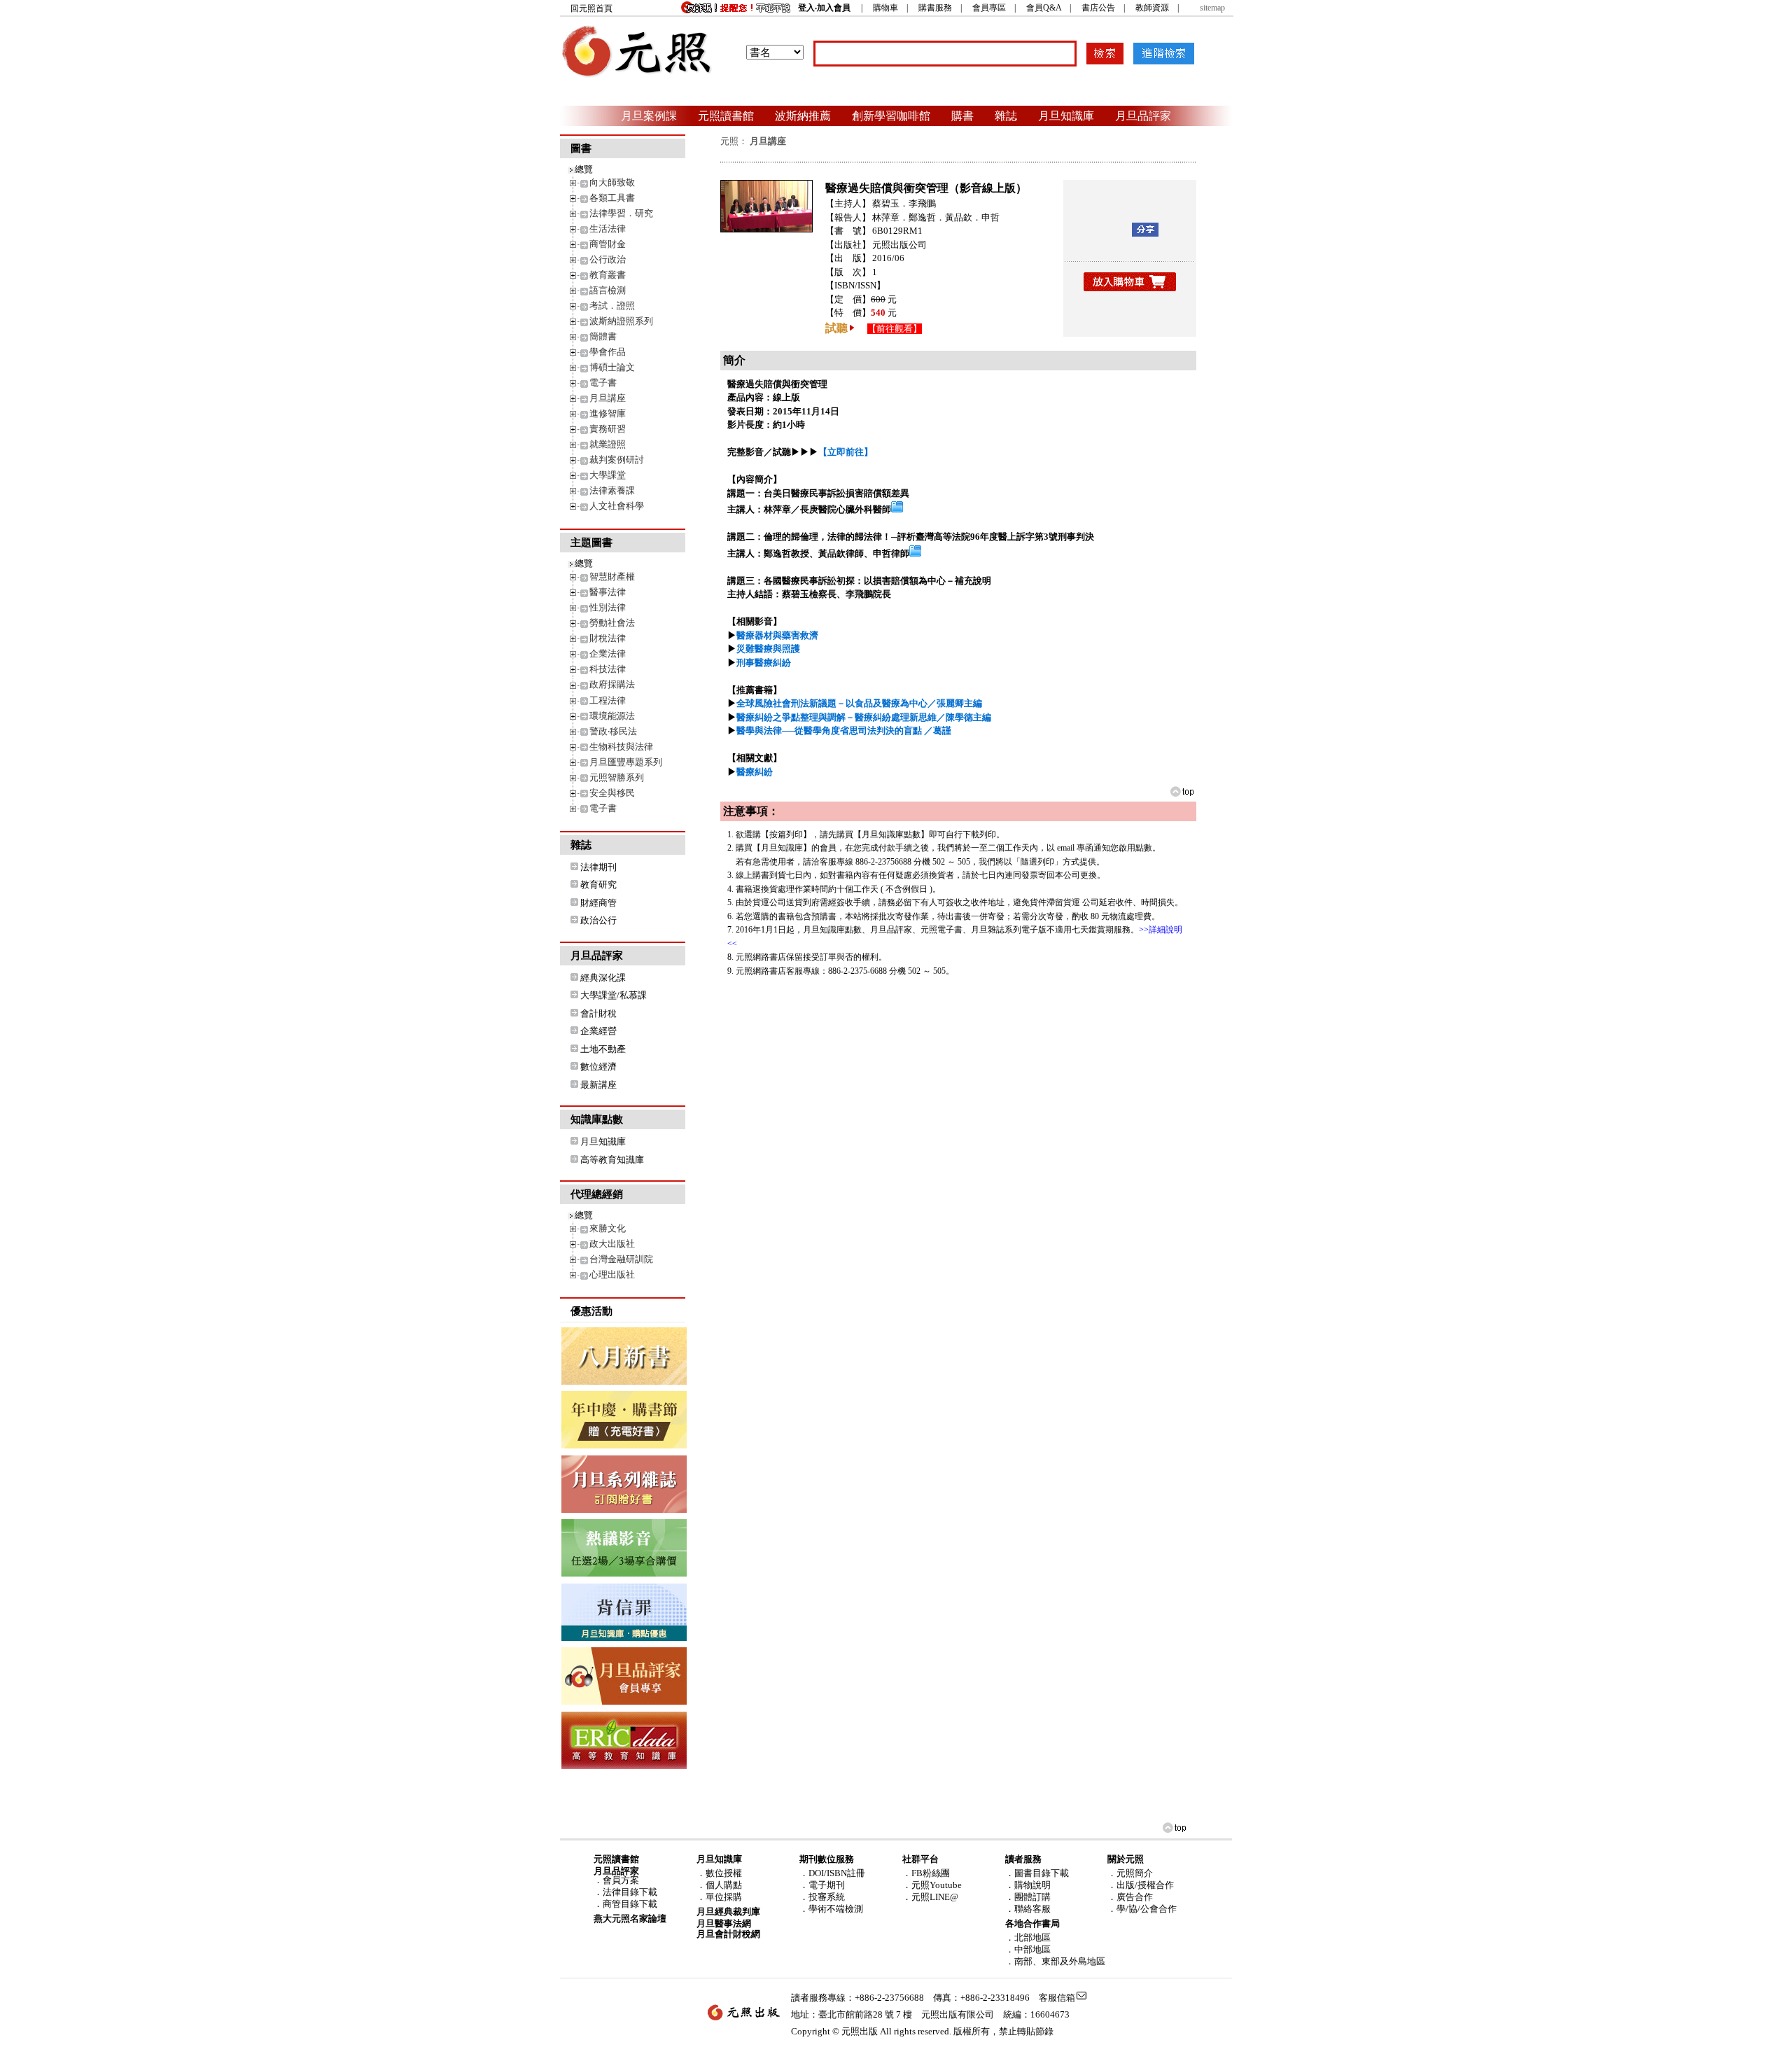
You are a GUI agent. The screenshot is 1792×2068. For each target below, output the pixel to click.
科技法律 (608, 669)
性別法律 (608, 607)
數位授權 (724, 1873)
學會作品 (608, 352)
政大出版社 (612, 1244)
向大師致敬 (612, 182)
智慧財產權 (612, 577)
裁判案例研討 (617, 460)
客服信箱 (1057, 1998)
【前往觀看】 (895, 329)
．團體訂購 (1028, 1897)
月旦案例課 (649, 116)
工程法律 (608, 700)
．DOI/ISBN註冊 (832, 1873)
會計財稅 (598, 1013)
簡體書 (603, 336)
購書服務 (935, 8)
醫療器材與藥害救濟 (777, 635)
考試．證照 (612, 306)
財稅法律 (608, 638)
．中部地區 (1028, 1949)
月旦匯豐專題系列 (626, 762)
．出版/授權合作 (1141, 1885)
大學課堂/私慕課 (614, 995)
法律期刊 (598, 867)
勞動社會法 (612, 623)
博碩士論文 (612, 367)
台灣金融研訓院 (621, 1259)
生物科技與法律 (621, 747)
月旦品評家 (1143, 116)
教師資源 (1152, 8)
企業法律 (608, 654)
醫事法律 (608, 592)
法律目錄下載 (630, 1892)
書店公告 (1098, 8)
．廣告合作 (1130, 1897)
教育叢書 (608, 275)
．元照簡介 (1130, 1873)
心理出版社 (612, 1274)
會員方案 (621, 1880)
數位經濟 (598, 1067)
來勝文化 (608, 1228)
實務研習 (608, 429)
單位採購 (724, 1897)
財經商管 (598, 903)
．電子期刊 (822, 1885)
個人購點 (724, 1885)
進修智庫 (608, 413)
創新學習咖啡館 (891, 116)
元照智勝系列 (617, 777)
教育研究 (598, 885)
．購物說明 (1028, 1885)
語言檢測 (608, 290)
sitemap (1212, 8)
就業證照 (608, 444)
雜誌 (1006, 116)
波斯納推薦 (803, 116)
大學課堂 (608, 475)
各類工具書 (612, 198)
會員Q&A (1044, 8)
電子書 (603, 383)
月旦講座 (608, 398)
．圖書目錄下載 (1037, 1873)
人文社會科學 (617, 506)
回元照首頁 (591, 8)
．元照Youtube (932, 1885)
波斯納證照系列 (621, 321)
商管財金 (608, 244)
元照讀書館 (726, 116)
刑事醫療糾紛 (764, 663)
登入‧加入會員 (824, 8)
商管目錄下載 (630, 1904)
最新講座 (598, 1085)
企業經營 (598, 1031)
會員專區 (989, 8)
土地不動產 (603, 1049)
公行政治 (608, 259)
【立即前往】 (846, 452)
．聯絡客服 (1028, 1909)
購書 (962, 116)
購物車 (885, 8)
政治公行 (598, 920)
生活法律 (608, 229)
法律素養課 (612, 490)
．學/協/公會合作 (1142, 1909)
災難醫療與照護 (768, 649)
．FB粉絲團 (926, 1873)
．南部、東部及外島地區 (1055, 1961)
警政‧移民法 (613, 731)
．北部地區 (1028, 1937)
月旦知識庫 (1066, 116)
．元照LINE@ (930, 1897)
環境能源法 (612, 716)
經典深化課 (603, 978)
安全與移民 (612, 793)
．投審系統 (822, 1897)
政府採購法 (612, 684)
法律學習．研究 (621, 213)
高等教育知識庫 (612, 1160)
